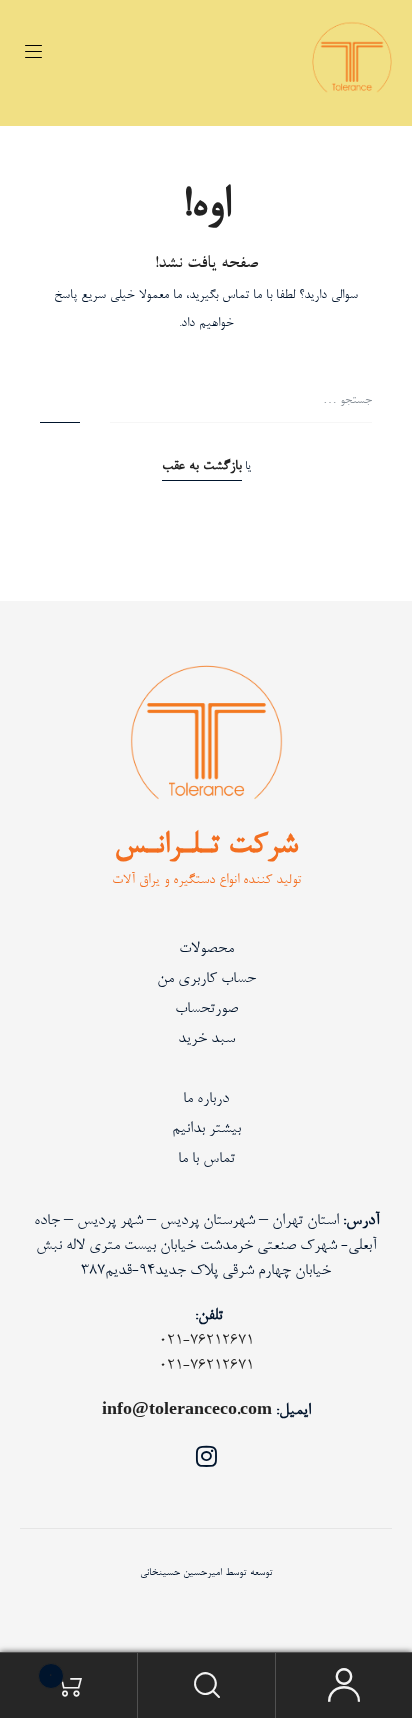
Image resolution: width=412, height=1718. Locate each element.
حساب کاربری (343, 1685)
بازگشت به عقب (202, 467)
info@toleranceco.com (187, 1411)
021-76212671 (206, 1341)
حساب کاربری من (206, 979)
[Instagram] (206, 1456)
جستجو (205, 1685)
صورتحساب (206, 1009)
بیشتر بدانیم (206, 1129)
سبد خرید (206, 1039)
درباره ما (206, 1099)
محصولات (206, 949)
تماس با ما (206, 1159)
